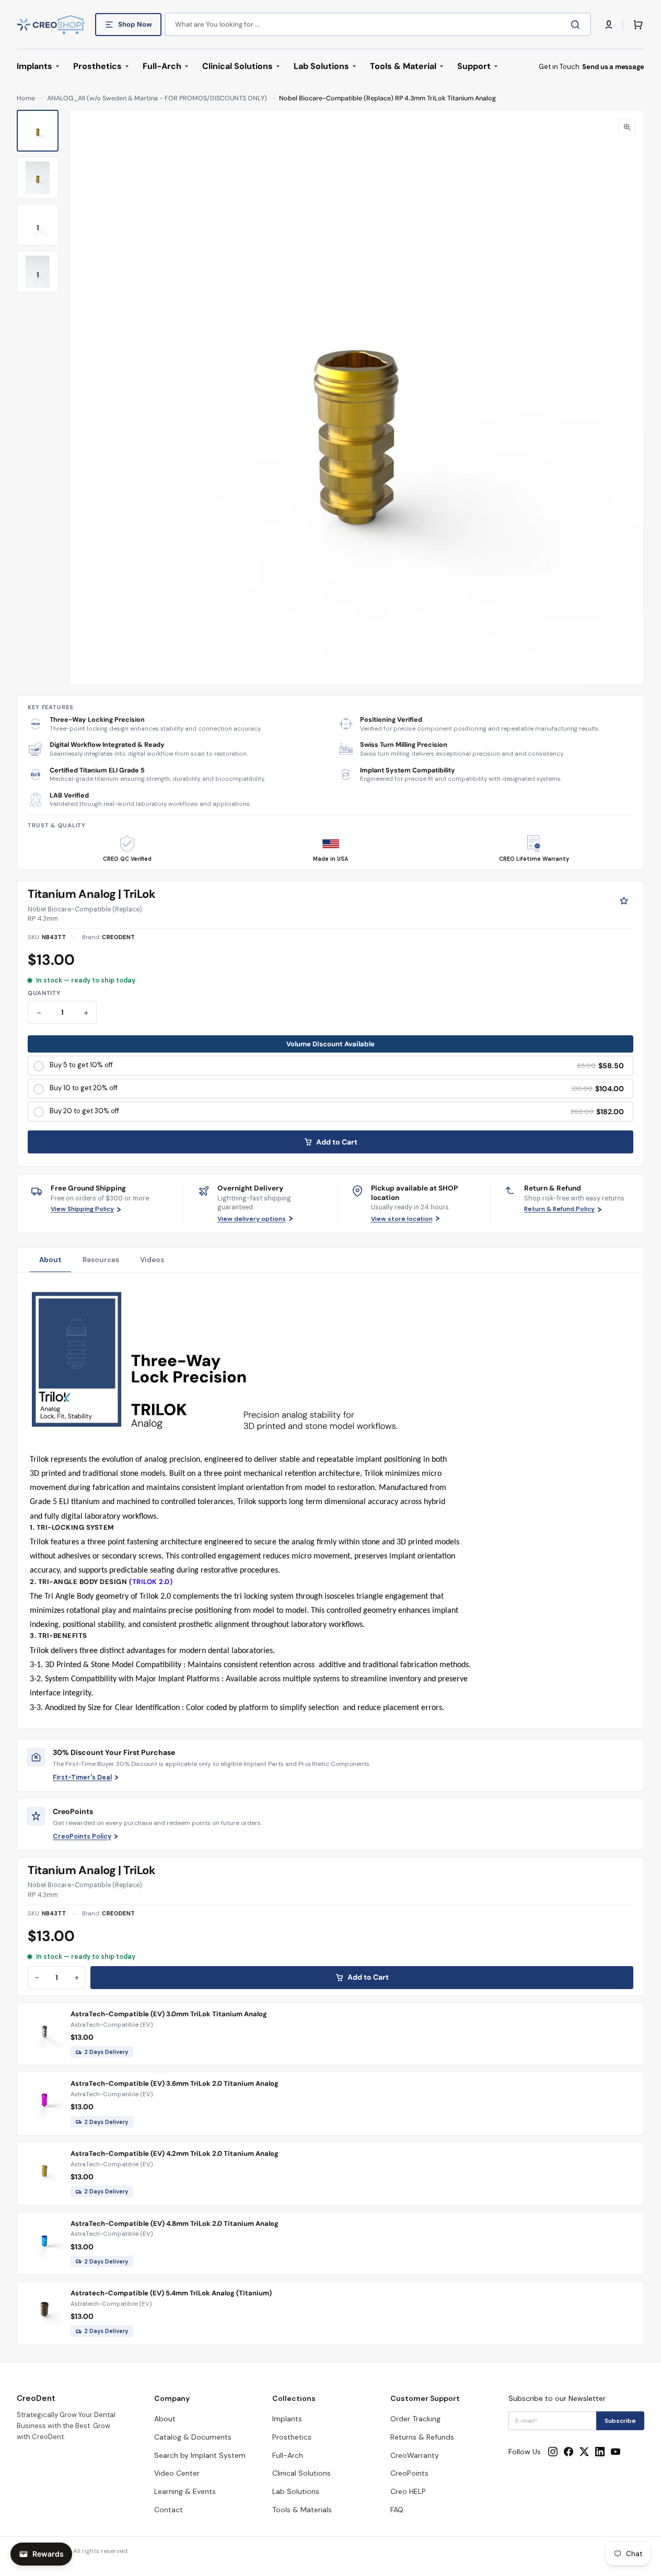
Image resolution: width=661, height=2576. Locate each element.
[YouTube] (616, 2452)
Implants (287, 2419)
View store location (402, 1219)
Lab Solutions (296, 2491)
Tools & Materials (302, 2510)
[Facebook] (569, 2452)
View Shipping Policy (82, 1209)
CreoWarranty (415, 2455)
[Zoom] (627, 127)
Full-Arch (288, 2455)
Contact (169, 2510)
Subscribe (620, 2421)
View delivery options (252, 1219)
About (50, 1260)
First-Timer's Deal (82, 1777)
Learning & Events (185, 2491)
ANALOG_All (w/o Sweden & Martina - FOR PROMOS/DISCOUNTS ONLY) (157, 98)
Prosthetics (292, 2437)
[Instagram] (553, 2452)
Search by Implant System (200, 2455)
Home (26, 98)
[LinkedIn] (600, 2452)
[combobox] (378, 24)
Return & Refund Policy (559, 1209)
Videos (152, 1260)
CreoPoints (409, 2473)
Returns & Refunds (422, 2437)
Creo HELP (408, 2491)
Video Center (177, 2473)
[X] (584, 2452)
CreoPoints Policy (82, 1836)
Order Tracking (415, 2419)
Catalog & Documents (193, 2437)
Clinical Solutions (301, 2473)
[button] (609, 25)
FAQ (397, 2510)
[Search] (577, 25)
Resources (101, 1260)
